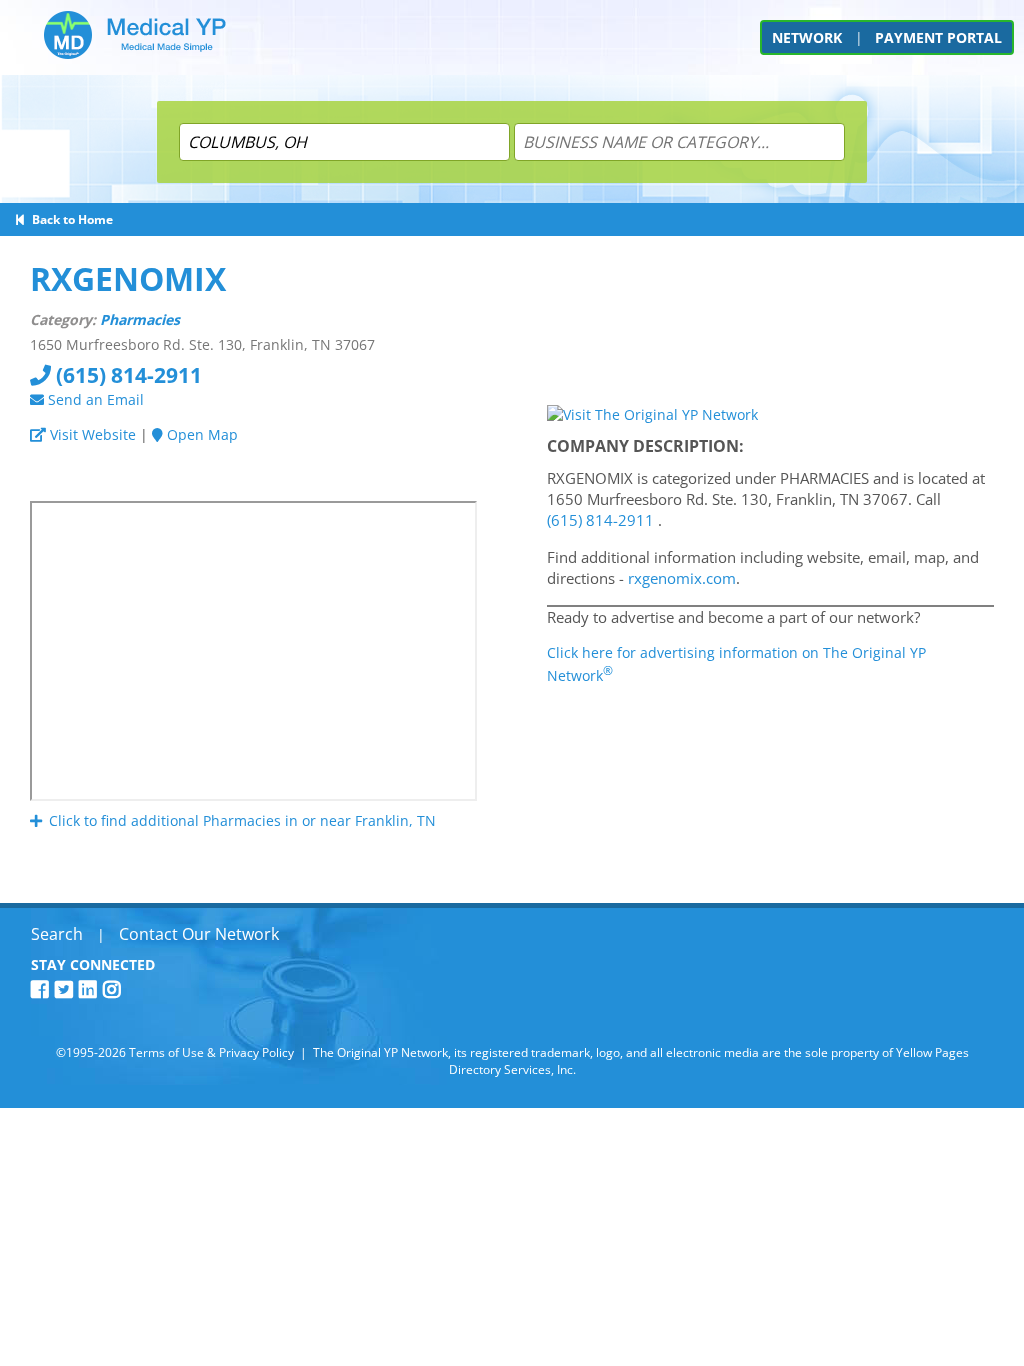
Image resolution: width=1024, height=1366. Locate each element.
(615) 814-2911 (126, 375)
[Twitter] (67, 989)
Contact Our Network (199, 934)
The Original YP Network (380, 1052)
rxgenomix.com (682, 578)
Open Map (200, 434)
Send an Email (94, 399)
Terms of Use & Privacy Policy (211, 1052)
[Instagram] (115, 989)
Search (57, 934)
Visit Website (91, 434)
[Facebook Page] (43, 989)
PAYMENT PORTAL (938, 37)
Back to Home (69, 219)
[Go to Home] (135, 42)
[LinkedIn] (91, 989)
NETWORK (807, 37)
